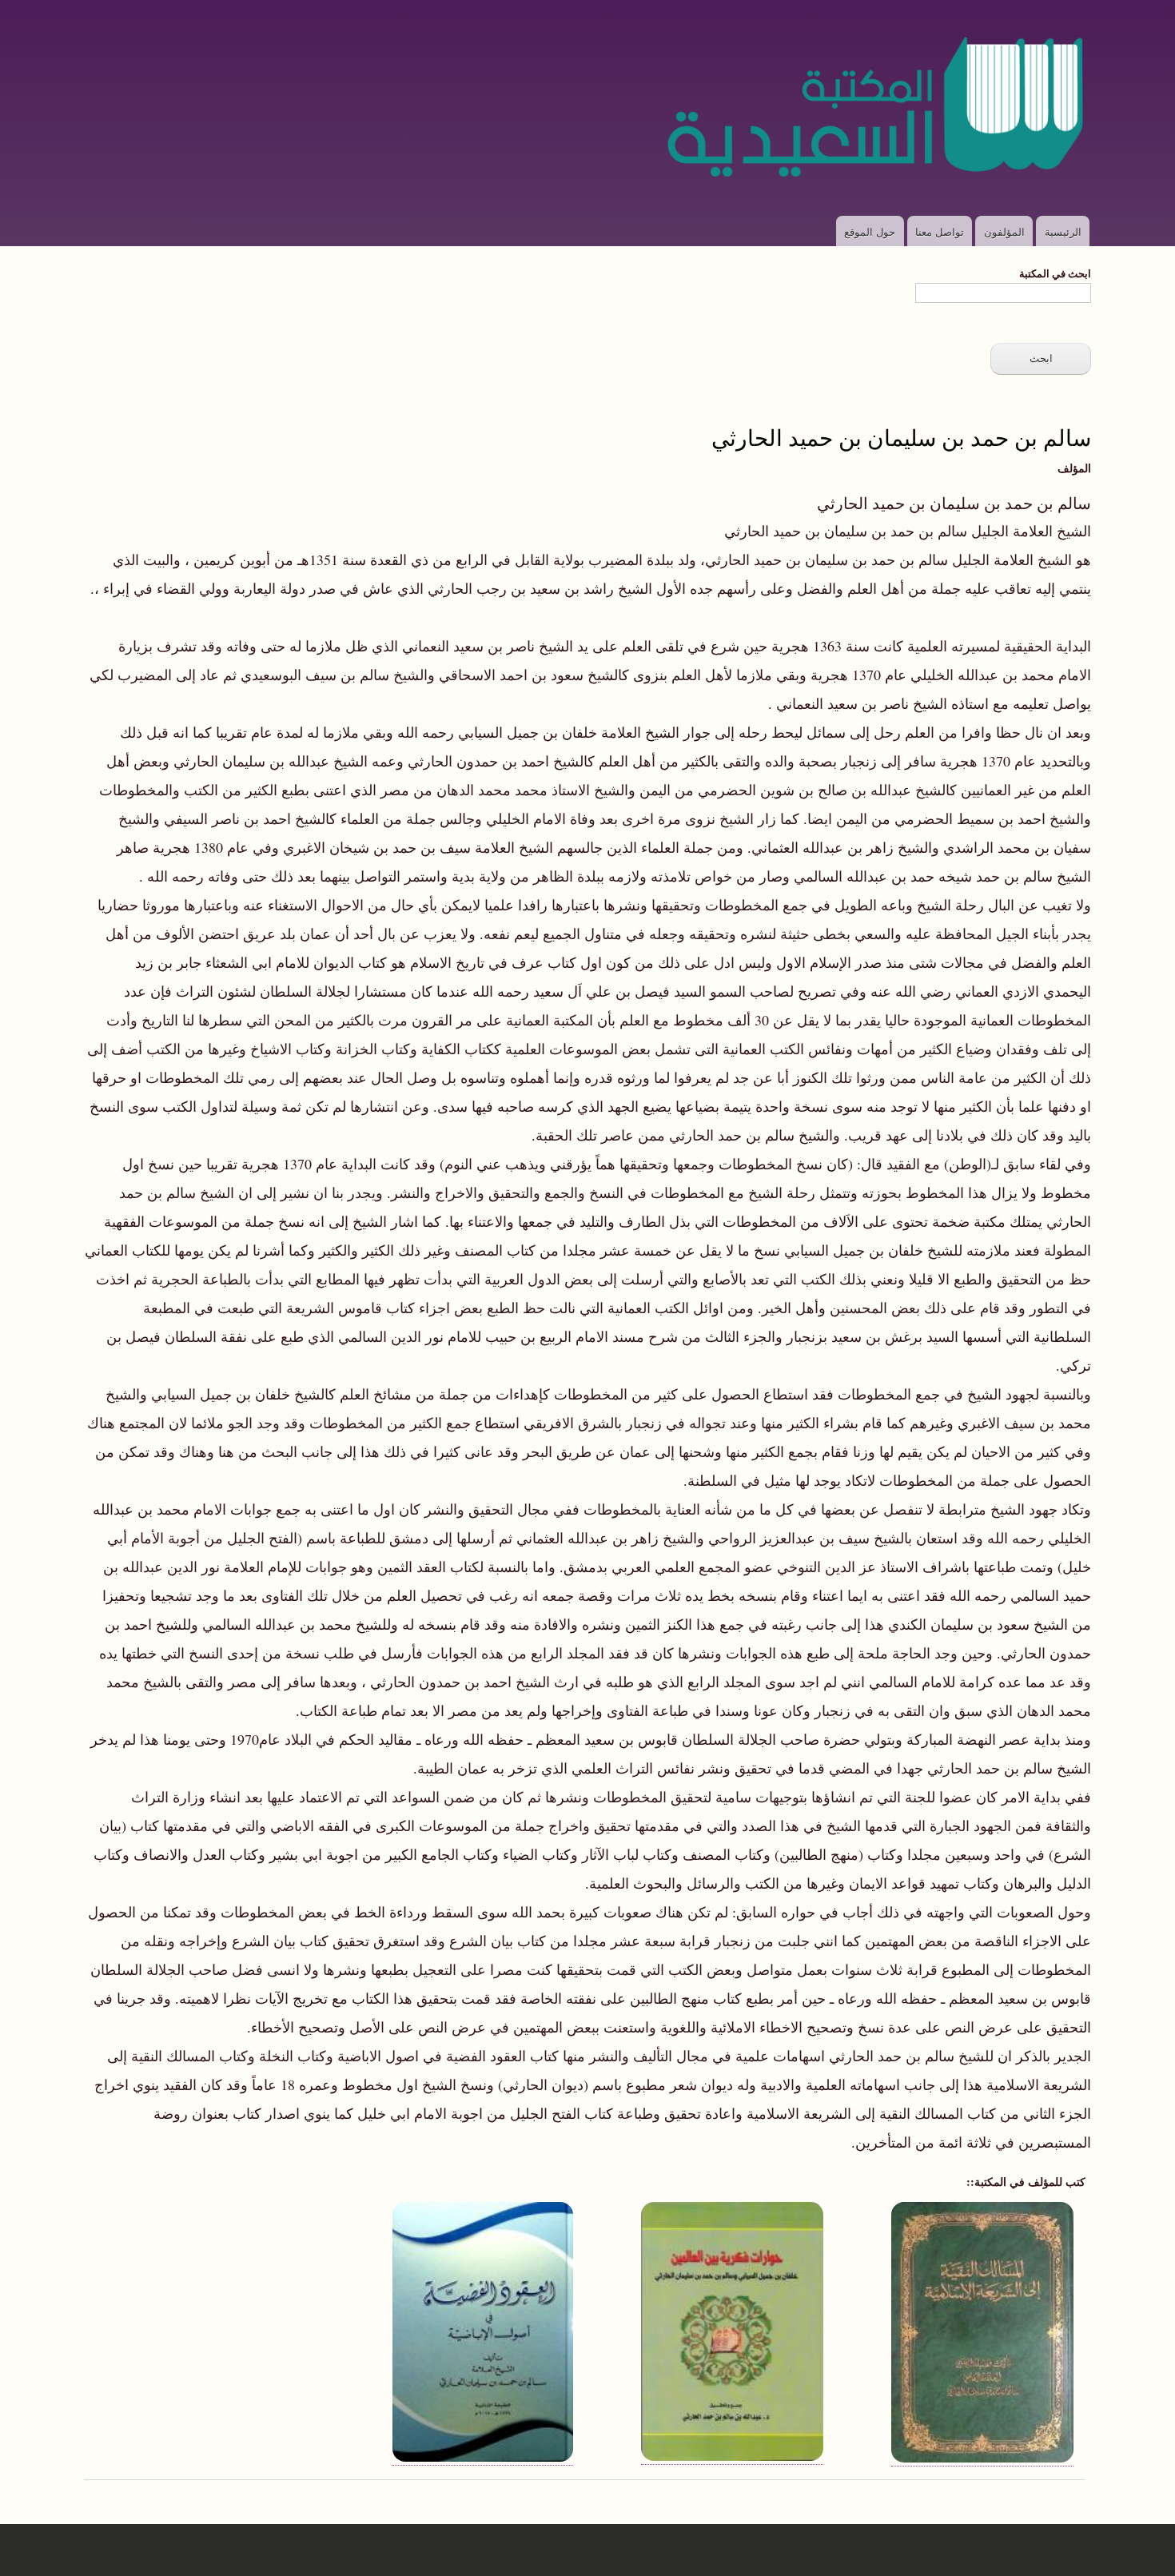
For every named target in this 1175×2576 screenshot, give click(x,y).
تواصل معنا (940, 231)
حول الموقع (870, 231)
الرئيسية (1063, 231)
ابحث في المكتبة (1055, 273)
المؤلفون (1004, 231)
